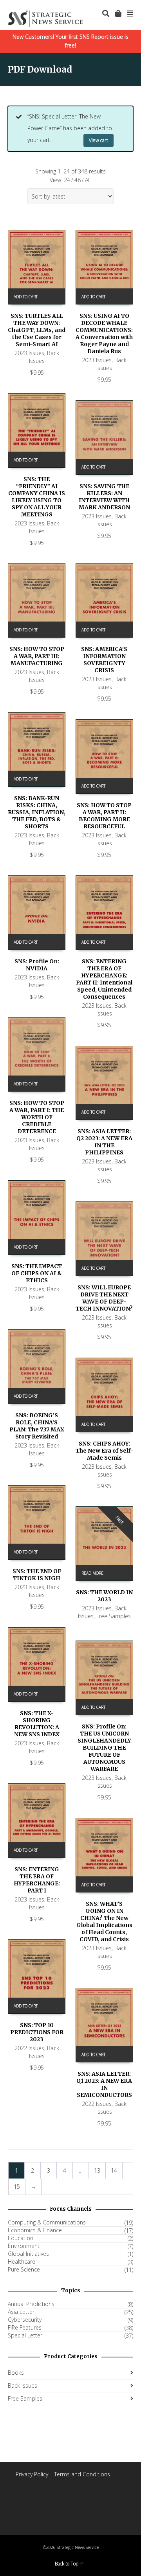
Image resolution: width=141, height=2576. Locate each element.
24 (67, 180)
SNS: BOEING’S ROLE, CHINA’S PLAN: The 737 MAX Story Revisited (37, 1426)
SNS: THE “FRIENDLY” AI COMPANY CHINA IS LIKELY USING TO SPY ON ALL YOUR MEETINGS (37, 497)
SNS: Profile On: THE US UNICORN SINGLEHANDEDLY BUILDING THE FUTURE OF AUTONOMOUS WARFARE (104, 1748)
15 (17, 2187)
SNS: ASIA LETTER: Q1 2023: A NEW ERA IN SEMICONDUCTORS (104, 2084)
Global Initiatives (28, 2254)
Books (16, 2373)
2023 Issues (29, 353)
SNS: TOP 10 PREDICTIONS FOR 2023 (37, 2032)
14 (114, 2170)
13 (97, 2170)
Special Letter (25, 2335)
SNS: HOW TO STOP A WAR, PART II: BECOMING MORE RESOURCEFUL (104, 816)
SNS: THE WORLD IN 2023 (104, 1596)
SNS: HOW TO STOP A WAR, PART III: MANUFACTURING (37, 656)
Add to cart (26, 297)
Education (21, 2238)
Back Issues (44, 357)
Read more (92, 1573)
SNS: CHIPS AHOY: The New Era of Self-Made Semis (104, 1451)
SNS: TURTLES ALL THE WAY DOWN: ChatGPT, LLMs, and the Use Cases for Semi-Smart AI (37, 330)
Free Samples (114, 1616)
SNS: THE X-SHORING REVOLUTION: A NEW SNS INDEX (37, 1724)
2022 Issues (29, 2048)
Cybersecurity (25, 2320)
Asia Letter (21, 2312)
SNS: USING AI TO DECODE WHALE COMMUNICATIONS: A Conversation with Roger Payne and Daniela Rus (104, 334)
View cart (99, 140)
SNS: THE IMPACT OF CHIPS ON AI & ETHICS (37, 1273)
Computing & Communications (47, 2222)
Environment (24, 2246)
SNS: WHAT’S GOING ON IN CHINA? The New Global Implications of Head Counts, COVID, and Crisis (104, 1922)
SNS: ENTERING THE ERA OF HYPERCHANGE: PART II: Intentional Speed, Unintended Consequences (104, 979)
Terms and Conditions (82, 2474)
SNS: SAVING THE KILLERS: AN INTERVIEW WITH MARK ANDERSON (104, 497)
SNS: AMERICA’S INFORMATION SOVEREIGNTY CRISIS (104, 660)
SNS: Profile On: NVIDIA (37, 965)
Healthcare (22, 2262)
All (88, 180)
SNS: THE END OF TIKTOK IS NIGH (37, 1575)
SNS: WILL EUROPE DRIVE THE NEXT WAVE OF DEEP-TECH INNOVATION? (104, 1298)
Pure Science (24, 2270)
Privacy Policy (32, 2474)
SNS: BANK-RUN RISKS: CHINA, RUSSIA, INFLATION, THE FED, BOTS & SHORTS (37, 812)
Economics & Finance (35, 2230)
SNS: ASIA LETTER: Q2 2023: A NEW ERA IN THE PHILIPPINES (104, 1142)
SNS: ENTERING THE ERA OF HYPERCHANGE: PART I (37, 1880)
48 (78, 180)
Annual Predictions (31, 2304)
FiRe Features (25, 2328)
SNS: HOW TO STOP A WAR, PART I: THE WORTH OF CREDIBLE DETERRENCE (37, 1117)
